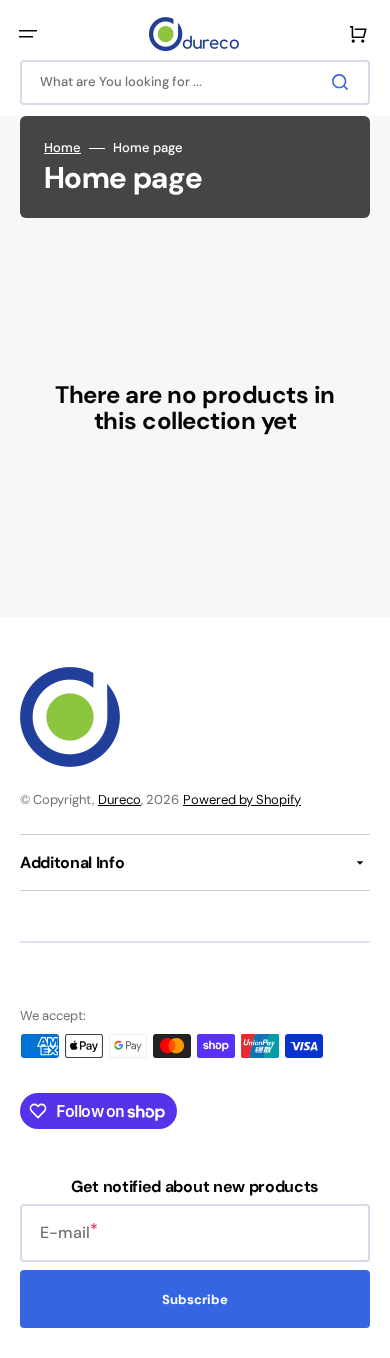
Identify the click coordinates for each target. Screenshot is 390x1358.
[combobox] (195, 82)
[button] (28, 34)
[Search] (344, 82)
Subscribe (195, 1299)
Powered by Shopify (242, 799)
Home (62, 148)
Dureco (119, 799)
